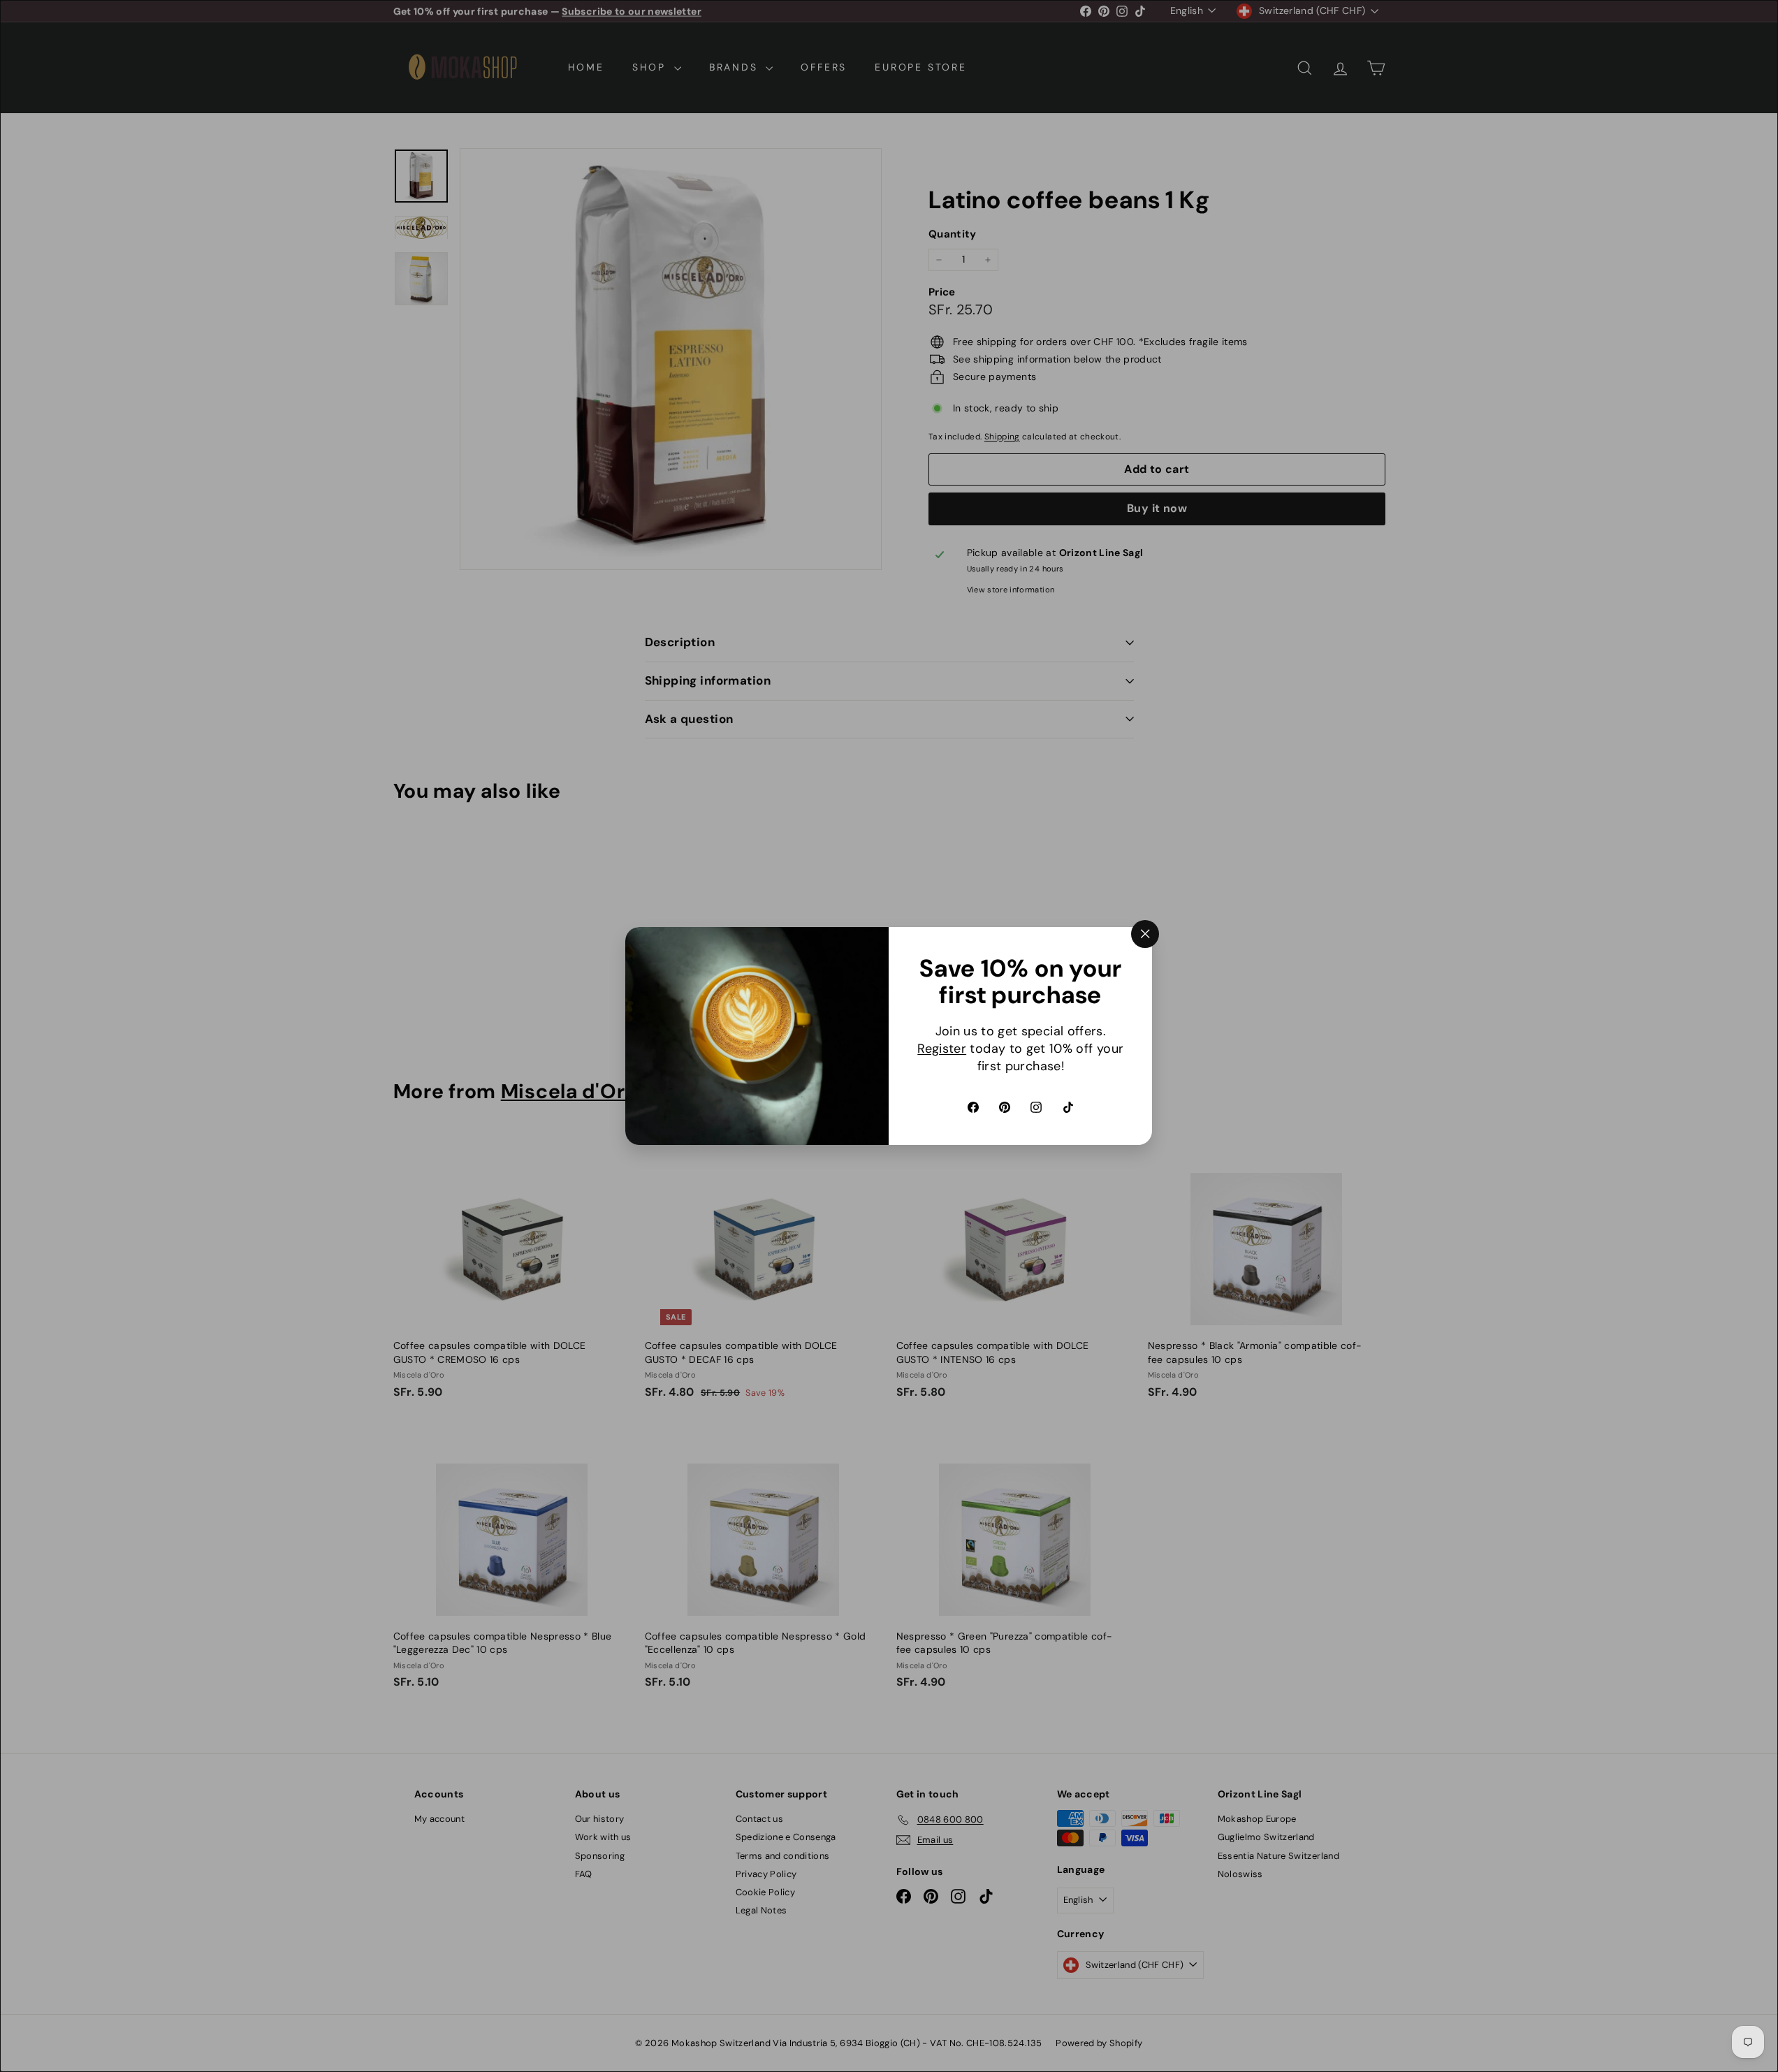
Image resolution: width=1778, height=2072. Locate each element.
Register (942, 1049)
